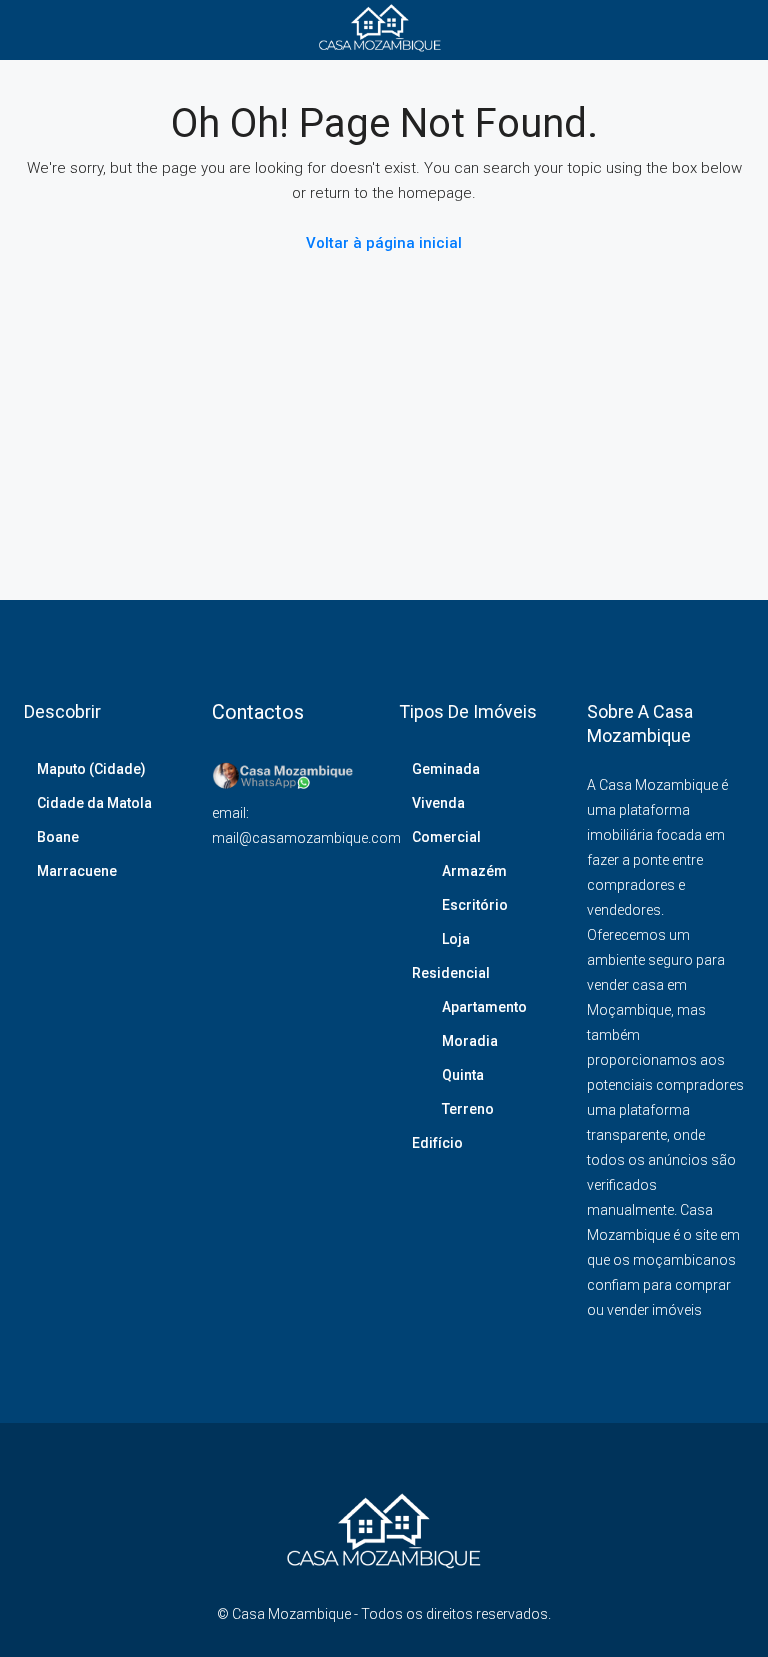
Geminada (446, 769)
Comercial (446, 837)
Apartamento (484, 1007)
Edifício (437, 1143)
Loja (456, 939)
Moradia (470, 1041)
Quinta (463, 1075)
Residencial (451, 973)
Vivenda (438, 803)
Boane (58, 837)
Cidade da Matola (94, 803)
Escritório (475, 905)
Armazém (474, 871)
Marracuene (77, 871)
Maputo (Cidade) (91, 769)
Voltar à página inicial (384, 243)
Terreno (468, 1109)
